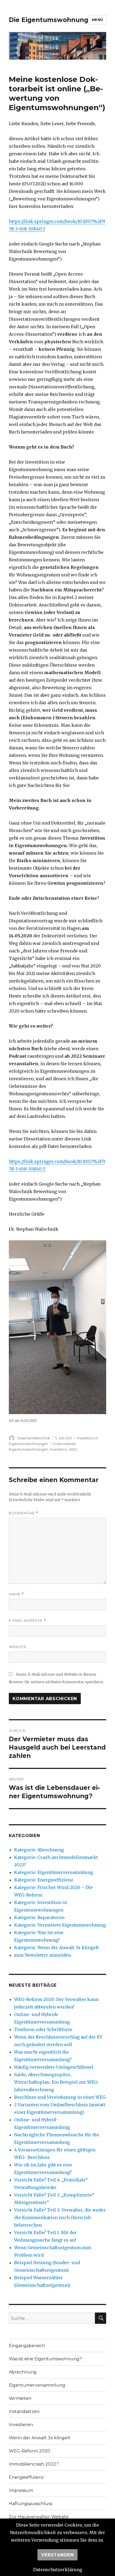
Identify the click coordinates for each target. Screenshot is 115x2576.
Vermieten (20, 2398)
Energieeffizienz (26, 2477)
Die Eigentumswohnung (49, 20)
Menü (97, 20)
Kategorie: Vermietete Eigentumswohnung (60, 1925)
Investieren (21, 2425)
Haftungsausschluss (30, 2504)
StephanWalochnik (34, 1438)
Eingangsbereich (27, 2346)
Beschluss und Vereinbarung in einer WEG (60, 2097)
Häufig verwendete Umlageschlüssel (54, 2067)
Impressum (21, 2490)
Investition (59, 1449)
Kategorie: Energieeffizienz (44, 1880)
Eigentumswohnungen (28, 1449)
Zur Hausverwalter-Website (39, 2517)
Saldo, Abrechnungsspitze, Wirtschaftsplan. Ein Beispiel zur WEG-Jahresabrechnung (57, 2082)
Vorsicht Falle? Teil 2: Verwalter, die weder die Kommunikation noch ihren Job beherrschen (60, 2217)
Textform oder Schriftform (43, 2029)
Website (18, 1647)
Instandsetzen (24, 2411)
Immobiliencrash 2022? (34, 2464)
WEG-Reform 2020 (30, 2451)
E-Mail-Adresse (27, 1621)
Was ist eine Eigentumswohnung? (45, 2359)
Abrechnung (23, 2372)
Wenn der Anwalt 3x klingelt (40, 2438)
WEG (73, 1449)
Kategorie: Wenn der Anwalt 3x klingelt (57, 1948)
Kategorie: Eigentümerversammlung (54, 1872)
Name (16, 1594)
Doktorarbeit (64, 1444)
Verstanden (57, 2555)
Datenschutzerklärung (58, 2570)
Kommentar (23, 1513)
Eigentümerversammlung (37, 2385)
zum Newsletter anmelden (43, 1955)
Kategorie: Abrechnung (39, 1850)
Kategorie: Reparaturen (39, 1917)
